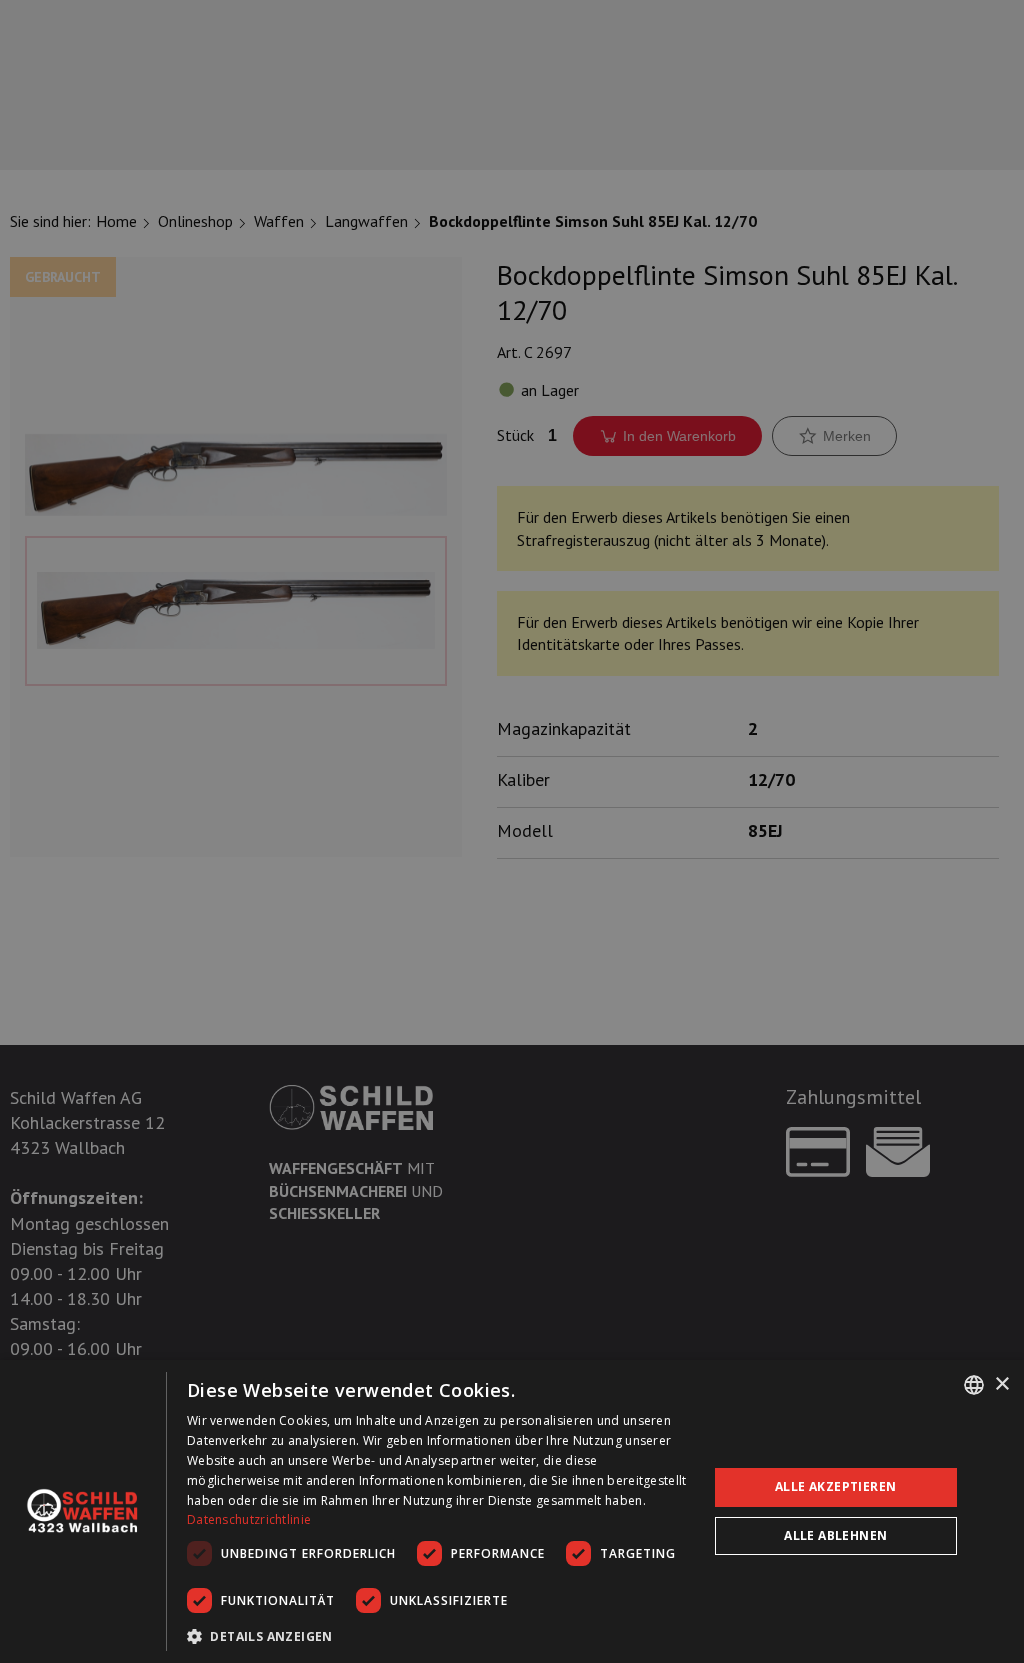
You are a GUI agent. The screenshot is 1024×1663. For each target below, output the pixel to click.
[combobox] (974, 1385)
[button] (439, 1636)
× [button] (1001, 1384)
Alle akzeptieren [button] (835, 1486)
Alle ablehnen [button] (835, 1535)
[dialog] (512, 1511)
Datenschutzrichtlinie (249, 1519)
